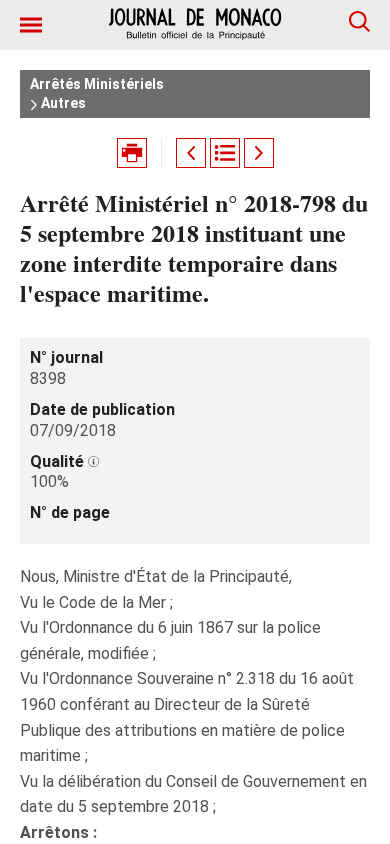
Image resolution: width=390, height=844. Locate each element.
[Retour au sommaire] (225, 153)
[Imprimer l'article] (132, 153)
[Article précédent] (191, 153)
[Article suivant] (259, 153)
